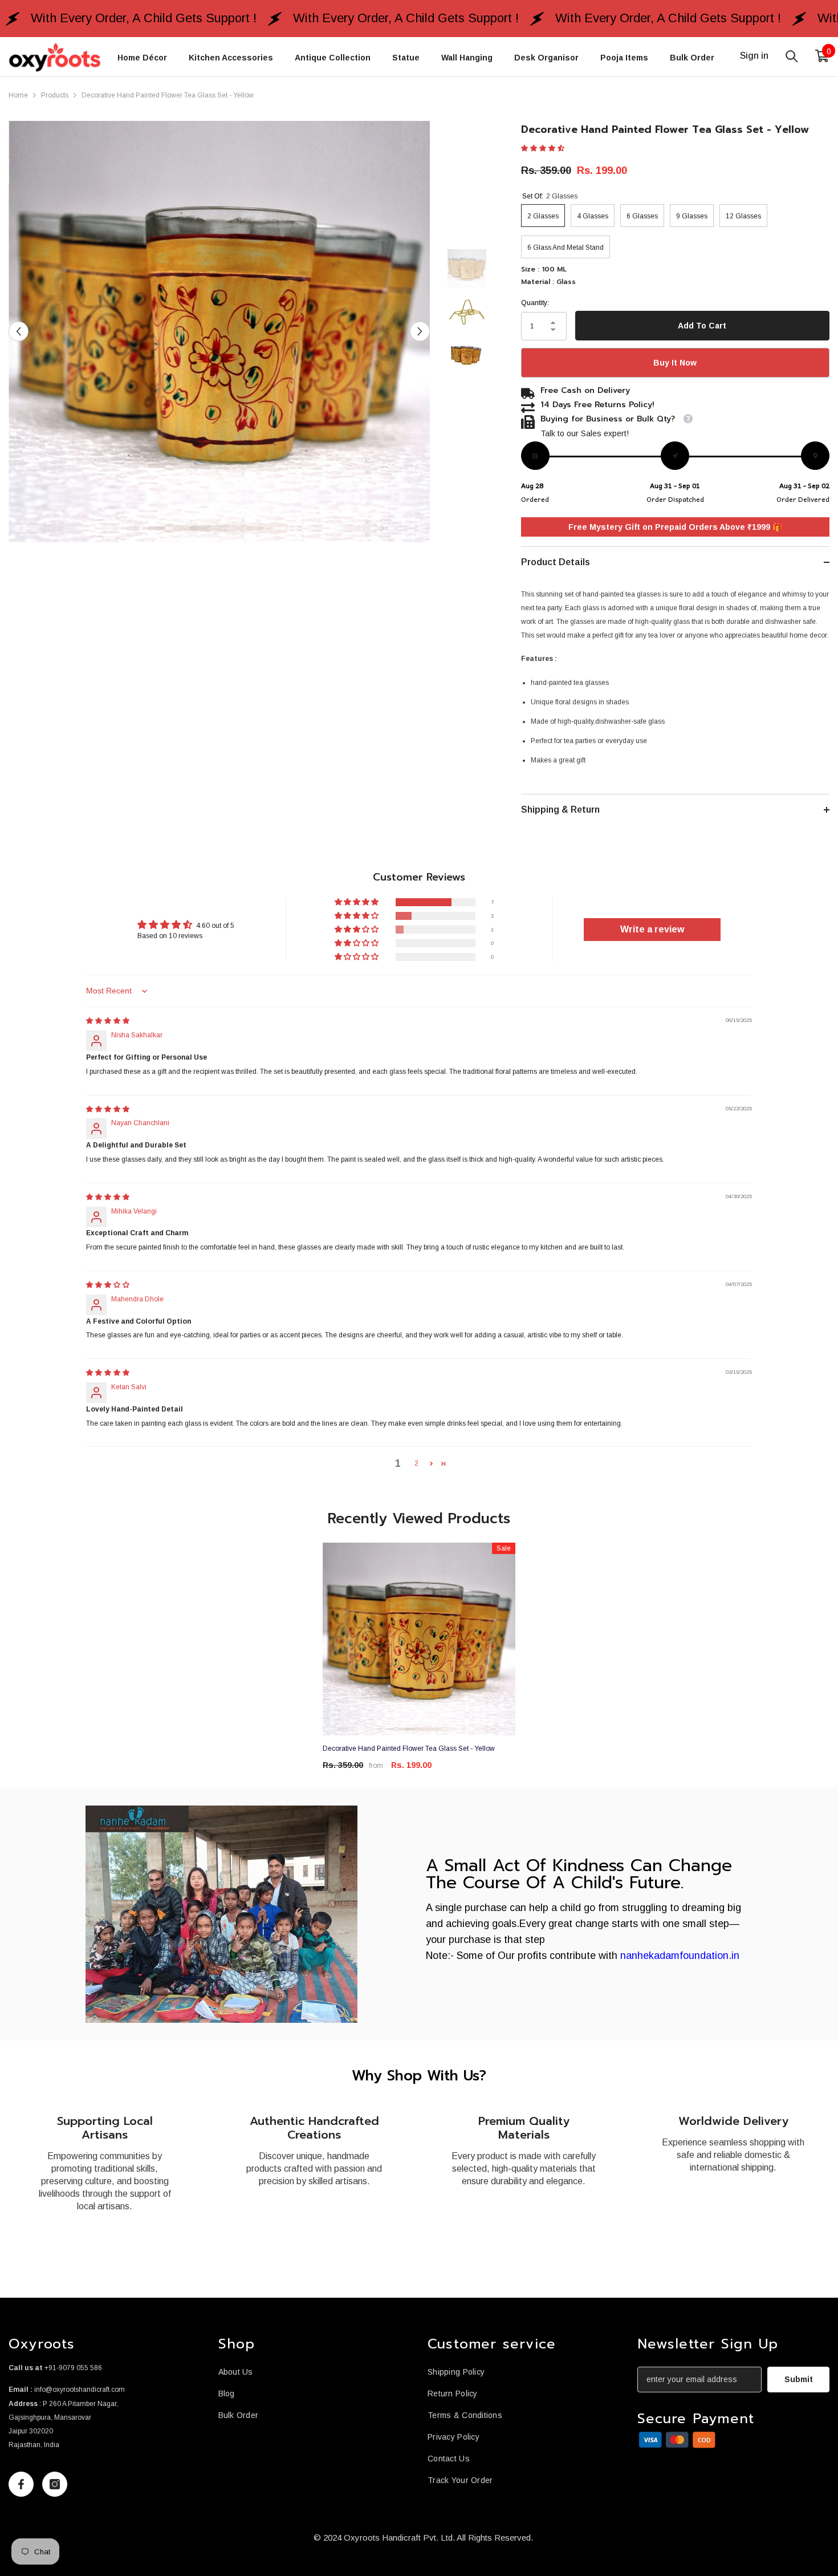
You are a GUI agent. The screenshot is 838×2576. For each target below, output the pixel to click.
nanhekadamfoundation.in (680, 1956)
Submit (799, 2379)
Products (55, 95)
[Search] (792, 56)
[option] (219, 332)
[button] (19, 332)
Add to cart (702, 326)
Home (18, 95)
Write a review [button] (652, 929)
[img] (108, 1021)
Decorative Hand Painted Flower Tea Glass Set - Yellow (409, 1749)
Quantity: (535, 303)
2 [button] (416, 1463)
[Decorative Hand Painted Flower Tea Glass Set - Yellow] (419, 1639)
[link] (221, 1914)
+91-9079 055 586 (73, 2368)
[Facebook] (21, 2484)
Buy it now (675, 363)
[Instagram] (55, 2484)
